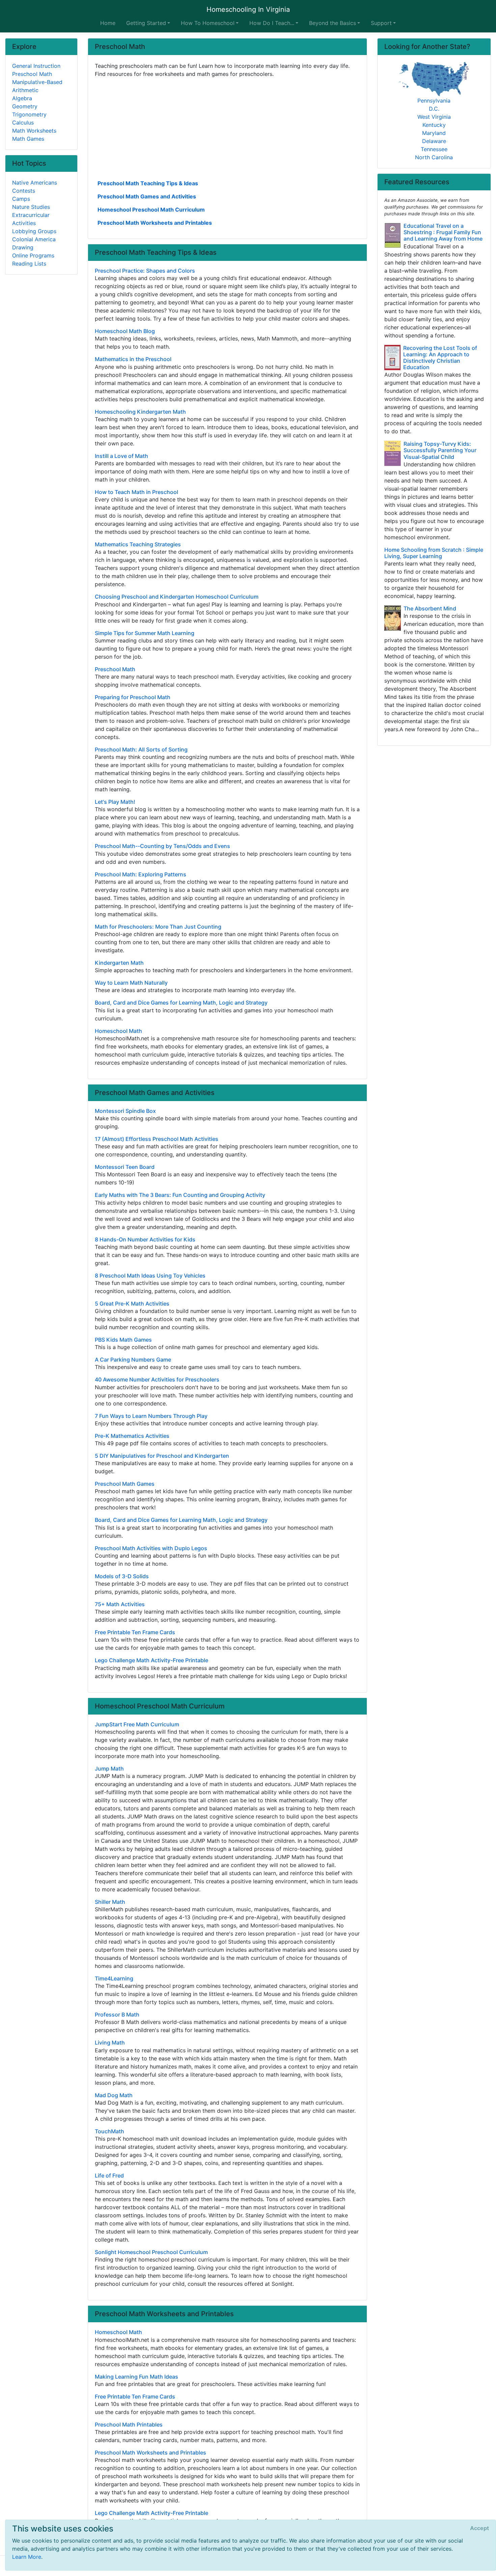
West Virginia (434, 117)
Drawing (23, 247)
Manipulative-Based (37, 82)
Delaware (434, 141)
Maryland (434, 133)
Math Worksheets (34, 131)
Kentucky (434, 125)
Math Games (28, 139)
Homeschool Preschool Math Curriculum (151, 210)
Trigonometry (29, 114)
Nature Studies (31, 207)
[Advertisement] (227, 128)
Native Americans (35, 183)
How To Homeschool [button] (208, 23)
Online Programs (33, 255)
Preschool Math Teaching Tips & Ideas (148, 183)
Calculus (23, 122)
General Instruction (36, 66)
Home (108, 23)
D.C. (434, 109)
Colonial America (34, 239)
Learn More (27, 2557)
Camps (21, 199)
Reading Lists (29, 264)
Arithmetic (25, 90)
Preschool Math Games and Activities (147, 196)
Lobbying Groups (34, 231)
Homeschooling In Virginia (248, 9)
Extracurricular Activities (31, 219)
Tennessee (434, 149)
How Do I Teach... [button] (272, 23)
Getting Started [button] (146, 23)
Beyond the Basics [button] (333, 23)
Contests (24, 191)
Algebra (22, 98)
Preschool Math (32, 74)
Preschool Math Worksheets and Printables (155, 223)
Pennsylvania (434, 101)
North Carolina (434, 157)
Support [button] (381, 23)
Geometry (25, 106)
